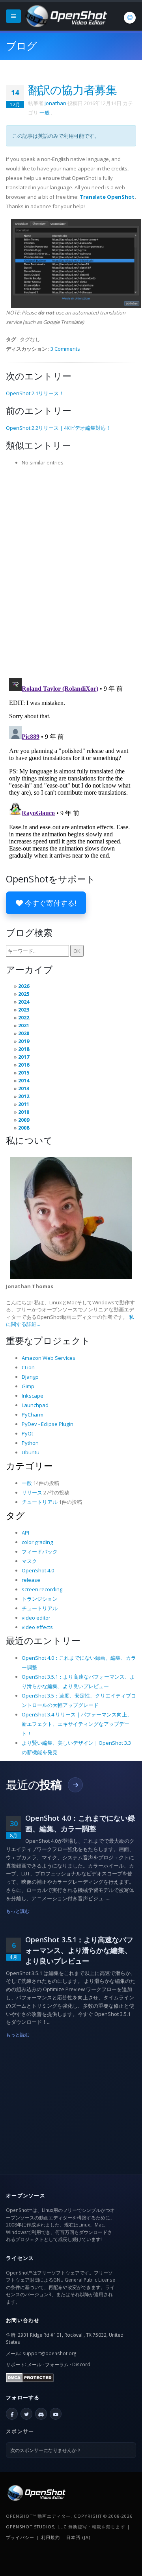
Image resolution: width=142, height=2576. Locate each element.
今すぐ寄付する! (50, 903)
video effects (37, 1627)
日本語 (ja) (78, 2537)
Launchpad (35, 1405)
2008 (24, 1128)
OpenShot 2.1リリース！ (35, 393)
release (31, 1580)
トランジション (40, 1599)
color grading (37, 1542)
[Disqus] (71, 570)
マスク (29, 1561)
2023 (24, 1010)
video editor (36, 1618)
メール (34, 2364)
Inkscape (33, 1396)
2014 (24, 1080)
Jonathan (55, 103)
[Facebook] (12, 2414)
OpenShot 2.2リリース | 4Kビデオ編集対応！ (58, 428)
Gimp (28, 1386)
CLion (28, 1367)
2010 (24, 1112)
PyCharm (33, 1415)
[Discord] (41, 2414)
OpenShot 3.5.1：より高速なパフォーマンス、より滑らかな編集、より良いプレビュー (79, 1950)
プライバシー (20, 2537)
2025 (24, 994)
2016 (24, 1065)
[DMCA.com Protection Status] (30, 2377)
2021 (24, 1025)
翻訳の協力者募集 (72, 90)
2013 (24, 1088)
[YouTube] (56, 2414)
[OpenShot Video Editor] (65, 15)
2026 (24, 986)
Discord (81, 2364)
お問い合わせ (23, 2320)
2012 (24, 1096)
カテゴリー (29, 1466)
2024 (24, 1002)
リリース (32, 1492)
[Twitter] (26, 2414)
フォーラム (57, 2364)
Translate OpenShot (107, 197)
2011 (24, 1104)
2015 (24, 1073)
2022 (24, 1017)
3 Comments (65, 349)
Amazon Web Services (49, 1358)
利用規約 (50, 2537)
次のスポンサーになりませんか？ (46, 2450)
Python (30, 1443)
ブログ (21, 46)
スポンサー (20, 2431)
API (25, 1533)
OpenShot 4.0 (38, 1570)
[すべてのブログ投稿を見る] (75, 1785)
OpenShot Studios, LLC (36, 2527)
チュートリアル (40, 1502)
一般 (45, 113)
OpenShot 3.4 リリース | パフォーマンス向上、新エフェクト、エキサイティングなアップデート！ (77, 1724)
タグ (15, 1515)
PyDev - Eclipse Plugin (48, 1424)
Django (30, 1377)
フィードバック (40, 1552)
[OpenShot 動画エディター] (36, 2492)
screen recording (42, 1589)
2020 (24, 1033)
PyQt (27, 1433)
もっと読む (18, 1911)
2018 (24, 1049)
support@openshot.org (49, 2353)
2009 (24, 1120)
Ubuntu (31, 1452)
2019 (24, 1041)
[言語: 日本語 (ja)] (130, 18)
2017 (24, 1057)
